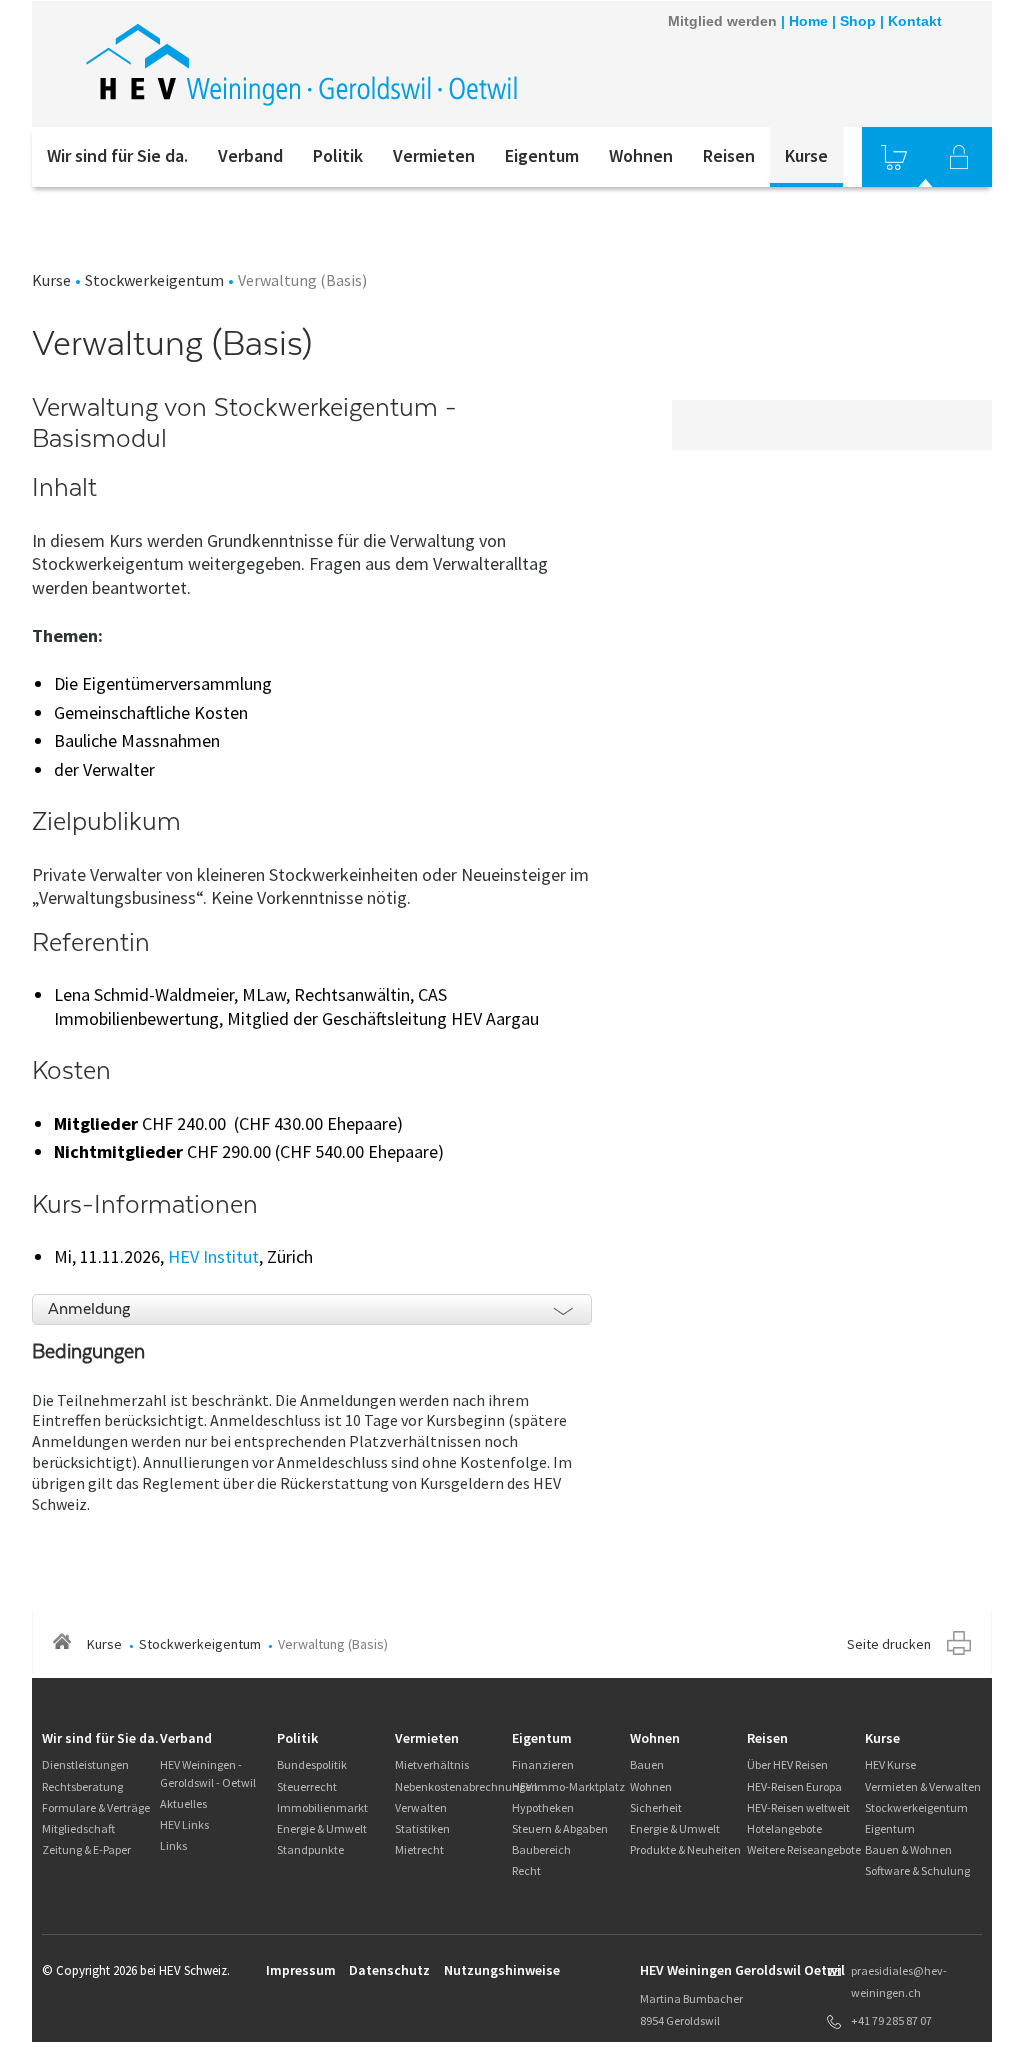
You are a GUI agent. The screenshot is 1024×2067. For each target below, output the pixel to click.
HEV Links (184, 1824)
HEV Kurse (890, 1764)
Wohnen (641, 155)
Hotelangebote (784, 1828)
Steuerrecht (307, 1786)
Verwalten (421, 1807)
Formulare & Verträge (96, 1807)
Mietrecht (419, 1849)
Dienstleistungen (85, 1764)
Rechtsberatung (82, 1786)
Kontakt (915, 21)
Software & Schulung (917, 1870)
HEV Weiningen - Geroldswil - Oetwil (208, 1773)
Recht (526, 1870)
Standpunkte (310, 1849)
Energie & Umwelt (322, 1828)
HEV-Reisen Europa (794, 1786)
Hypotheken (543, 1807)
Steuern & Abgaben (560, 1828)
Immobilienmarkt (322, 1807)
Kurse (806, 155)
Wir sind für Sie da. (117, 155)
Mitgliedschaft (78, 1828)
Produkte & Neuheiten (685, 1849)
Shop (858, 21)
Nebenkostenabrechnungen (466, 1786)
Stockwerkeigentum (154, 280)
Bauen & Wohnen (908, 1849)
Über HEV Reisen (787, 1764)
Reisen (729, 155)
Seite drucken (889, 1644)
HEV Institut (213, 1256)
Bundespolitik (312, 1764)
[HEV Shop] (894, 157)
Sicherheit (656, 1807)
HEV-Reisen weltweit (798, 1807)
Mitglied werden (722, 21)
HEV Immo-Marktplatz (568, 1786)
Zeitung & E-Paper (86, 1849)
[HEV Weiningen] (301, 64)
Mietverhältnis (432, 1764)
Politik (338, 155)
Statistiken (422, 1828)
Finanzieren (543, 1764)
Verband (250, 155)
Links (173, 1845)
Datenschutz (389, 1970)
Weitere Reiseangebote (804, 1849)
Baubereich (541, 1849)
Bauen (647, 1764)
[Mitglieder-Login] (959, 157)
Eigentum (542, 155)
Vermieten (434, 155)
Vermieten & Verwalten (923, 1786)
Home (808, 21)
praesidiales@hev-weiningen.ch (899, 1981)
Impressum (301, 1970)
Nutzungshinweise (502, 1970)
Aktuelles (183, 1803)
